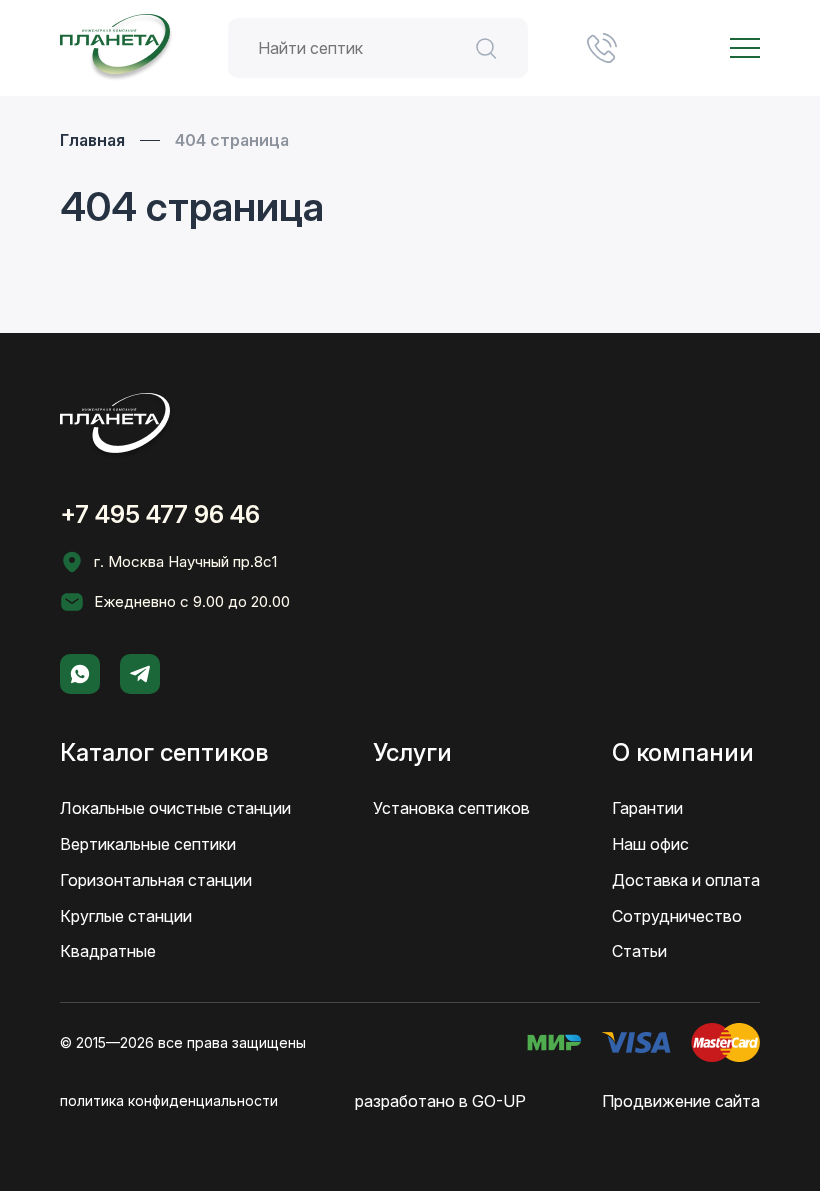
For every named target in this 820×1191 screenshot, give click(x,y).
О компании (683, 752)
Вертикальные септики (148, 844)
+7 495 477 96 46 (602, 48)
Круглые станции (126, 916)
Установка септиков (451, 808)
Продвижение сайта (681, 1101)
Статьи (639, 951)
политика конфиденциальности (169, 1100)
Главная (92, 140)
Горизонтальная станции (156, 880)
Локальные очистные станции (175, 808)
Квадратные (108, 951)
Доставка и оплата (686, 880)
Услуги (412, 752)
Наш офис (650, 844)
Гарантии (647, 808)
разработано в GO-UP (440, 1101)
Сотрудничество (677, 916)
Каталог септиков (164, 752)
